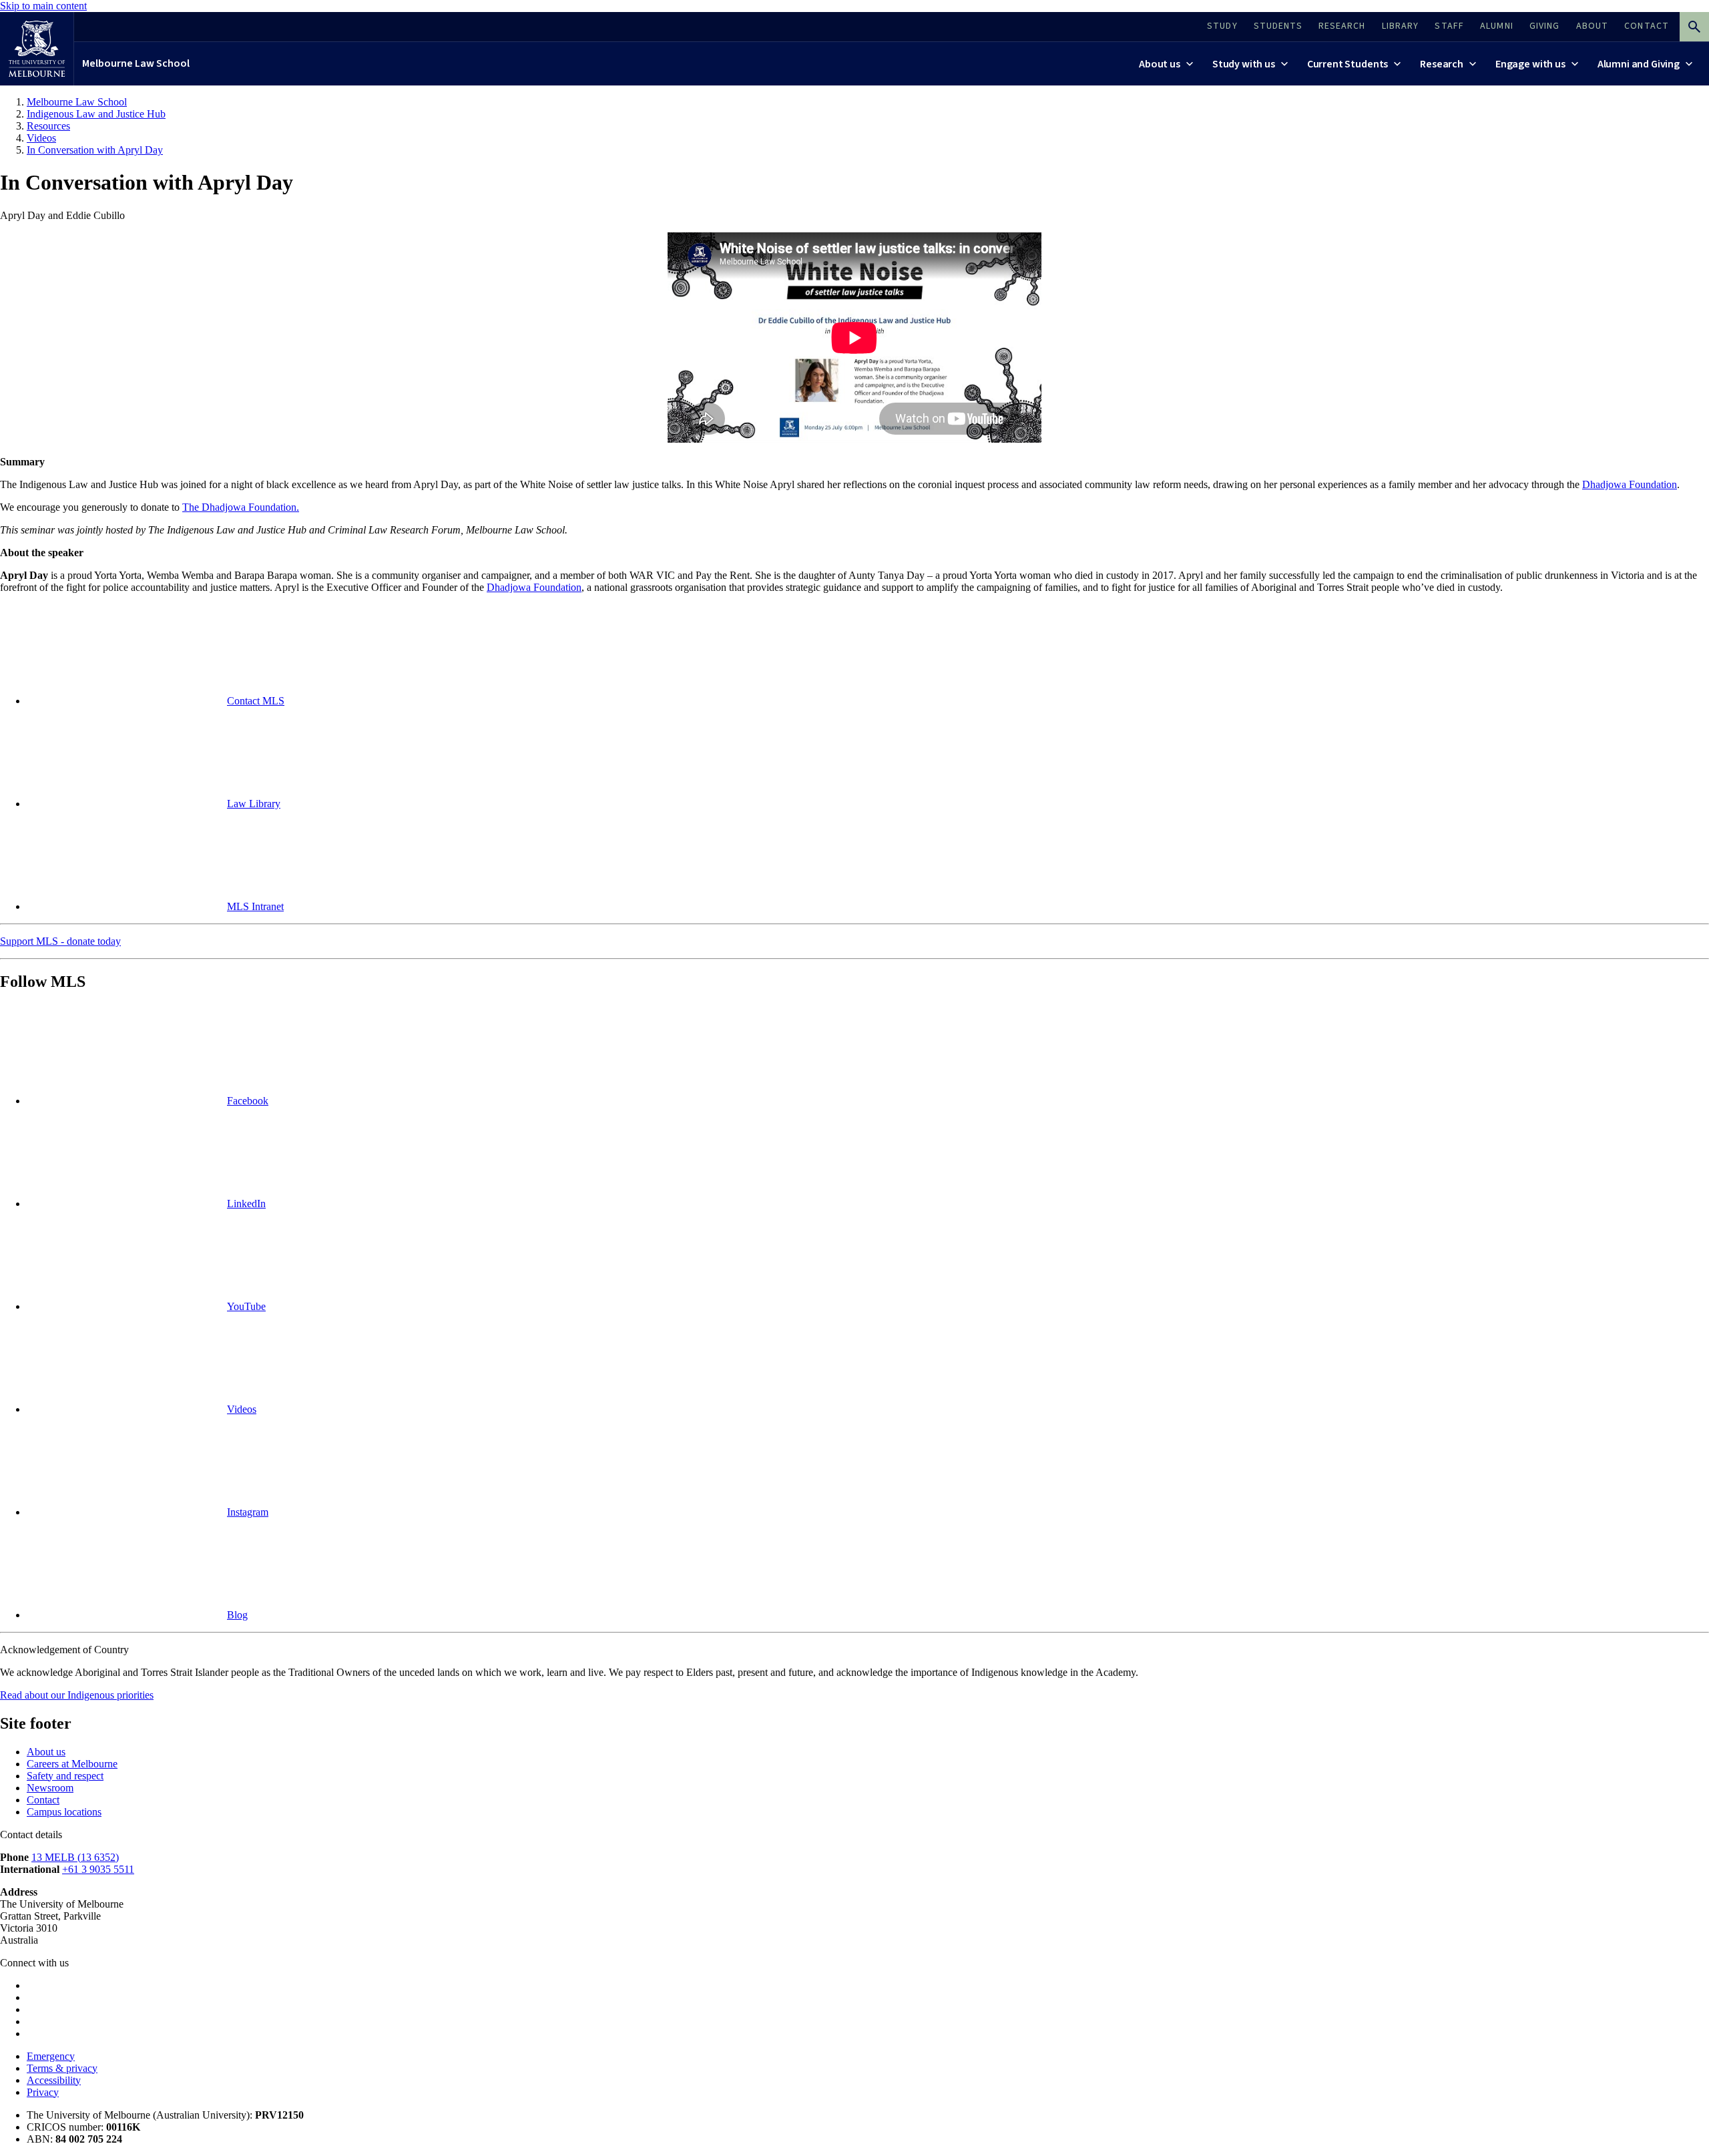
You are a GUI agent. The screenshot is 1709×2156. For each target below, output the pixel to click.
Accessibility (54, 2080)
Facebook (248, 1101)
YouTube (246, 1306)
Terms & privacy (62, 2068)
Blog (237, 1615)
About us (46, 1752)
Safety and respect (65, 1776)
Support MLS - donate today (60, 941)
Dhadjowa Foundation (1630, 484)
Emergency (51, 2056)
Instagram (248, 1512)
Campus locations (64, 1812)
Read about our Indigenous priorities (77, 1695)
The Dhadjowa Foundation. (241, 507)
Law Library (254, 804)
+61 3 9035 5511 (98, 1869)
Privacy (43, 2092)
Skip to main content (43, 6)
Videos (242, 1409)
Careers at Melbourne (72, 1764)
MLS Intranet (255, 906)
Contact (43, 1800)
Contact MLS (256, 701)
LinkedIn (246, 1204)
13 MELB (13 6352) (75, 1857)
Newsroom (50, 1788)
